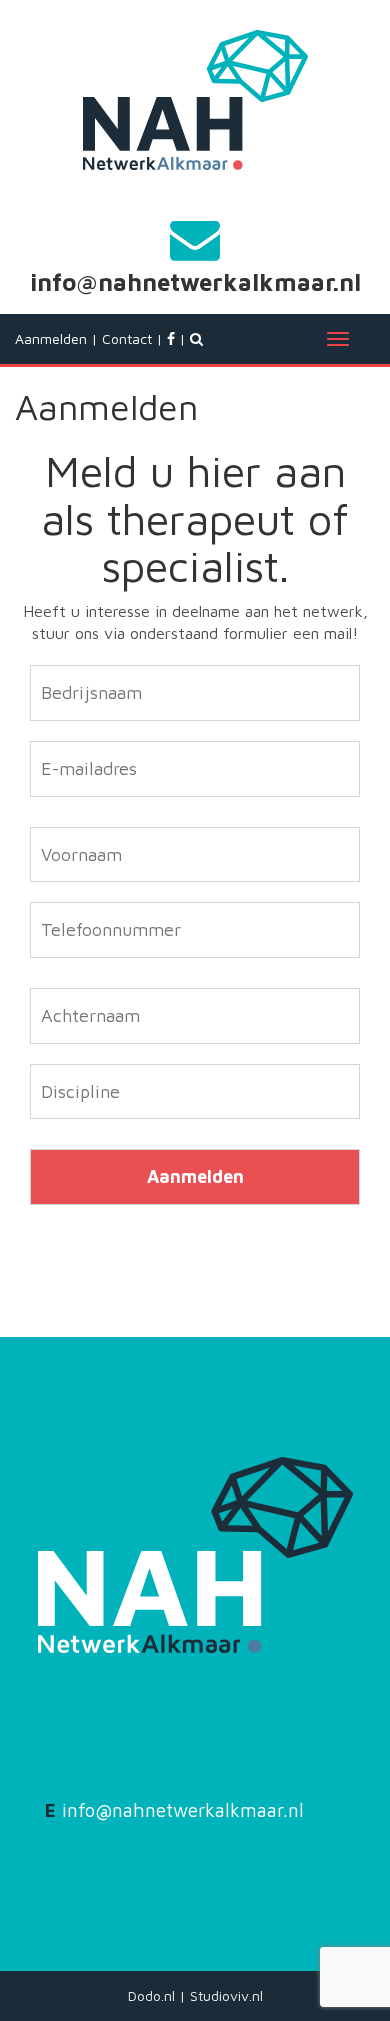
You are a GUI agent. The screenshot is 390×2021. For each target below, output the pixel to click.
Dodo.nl (151, 1995)
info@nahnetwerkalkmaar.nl (195, 282)
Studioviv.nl (226, 1995)
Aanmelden (51, 338)
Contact (127, 338)
